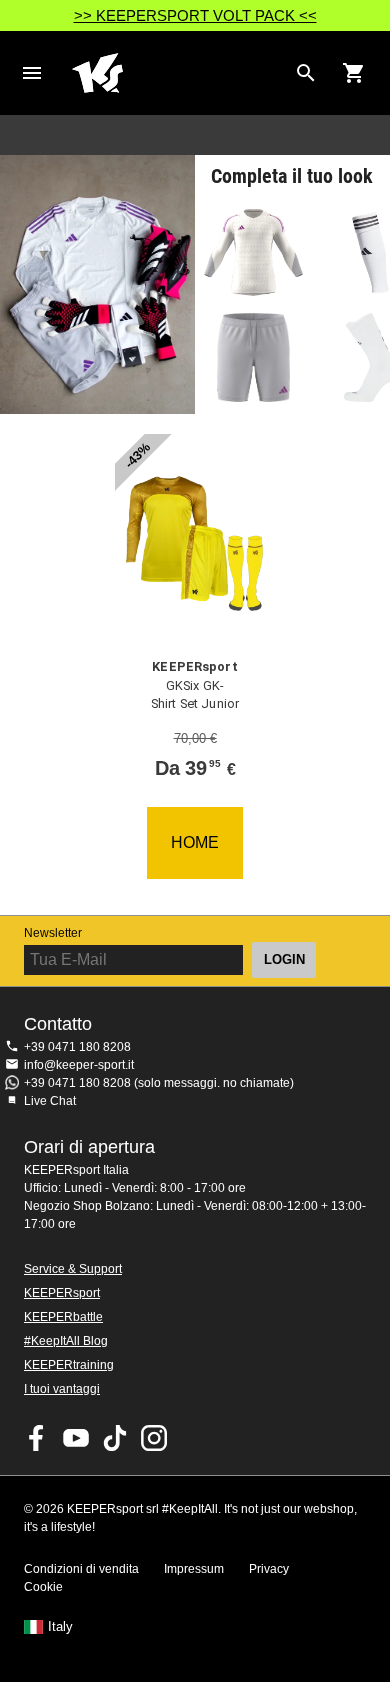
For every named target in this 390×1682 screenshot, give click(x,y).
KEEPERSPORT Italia (179, 73)
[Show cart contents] (354, 73)
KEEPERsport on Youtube (76, 1438)
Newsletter (53, 933)
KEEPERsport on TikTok (115, 1438)
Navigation (32, 73)
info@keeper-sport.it (79, 1065)
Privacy (269, 1569)
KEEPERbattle (63, 1317)
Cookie (43, 1587)
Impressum (194, 1569)
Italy (60, 1627)
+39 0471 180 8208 (77, 1047)
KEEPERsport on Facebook (37, 1438)
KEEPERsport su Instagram (154, 1438)
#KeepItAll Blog (66, 1341)
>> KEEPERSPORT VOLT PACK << (195, 15)
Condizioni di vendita (81, 1569)
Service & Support (73, 1269)
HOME (195, 842)
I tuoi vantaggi (62, 1389)
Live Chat (50, 1101)
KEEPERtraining (69, 1365)
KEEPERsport (62, 1293)
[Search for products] (306, 73)
